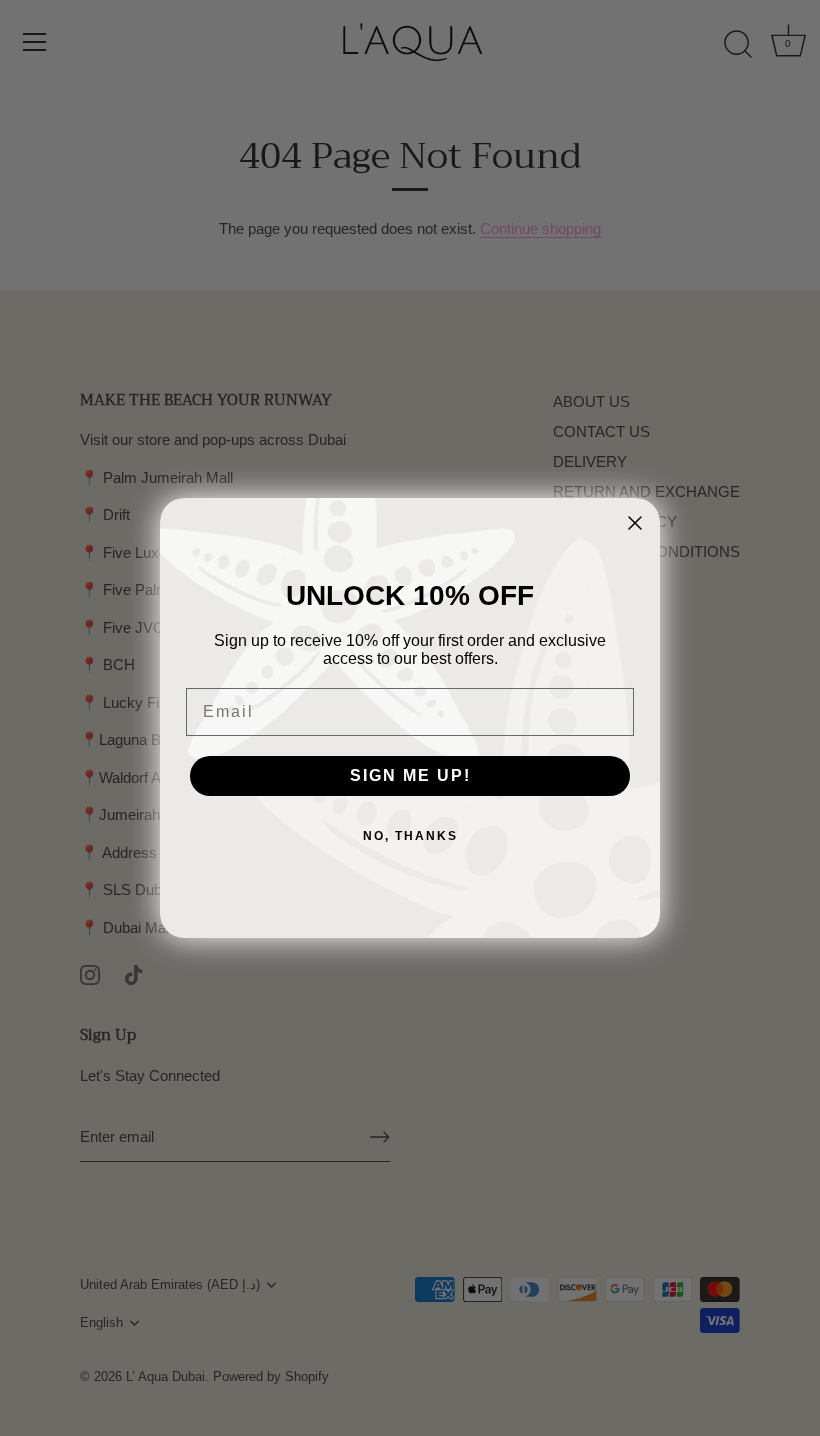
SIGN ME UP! (410, 775)
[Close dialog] (635, 523)
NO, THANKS (410, 836)
